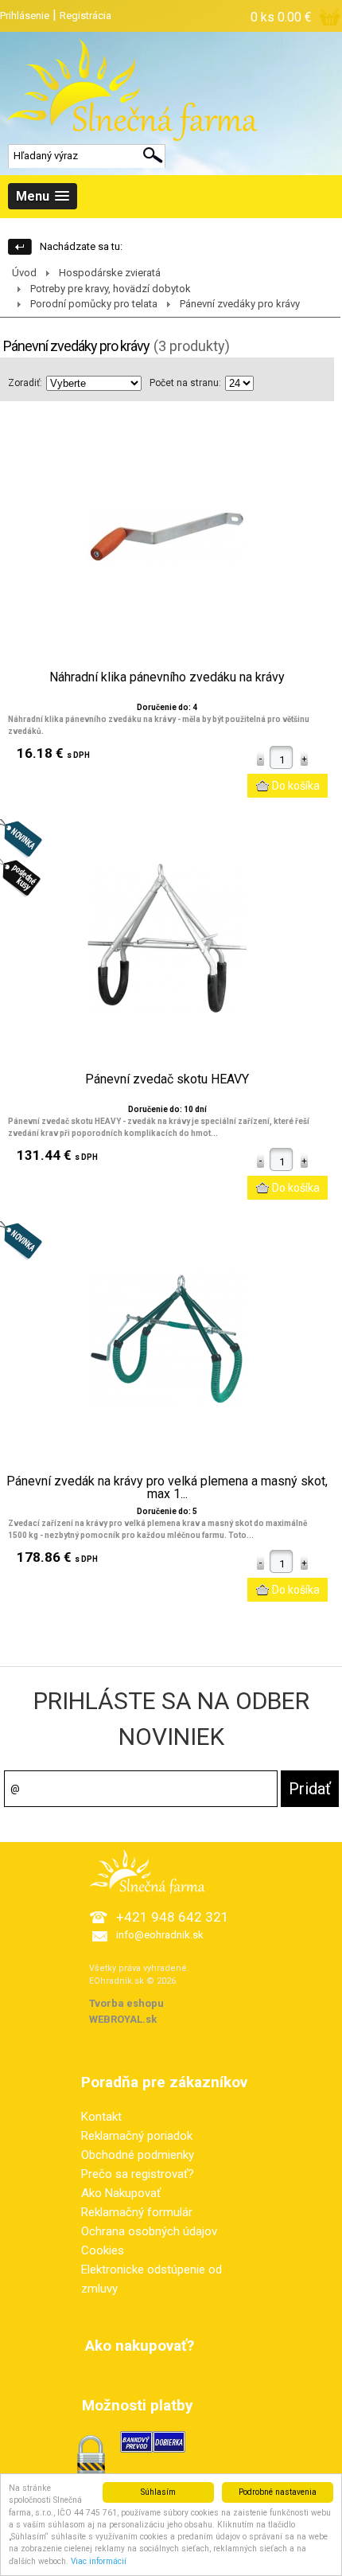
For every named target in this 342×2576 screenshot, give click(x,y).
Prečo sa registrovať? (138, 2174)
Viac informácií (99, 2561)
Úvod (24, 273)
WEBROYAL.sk (123, 2019)
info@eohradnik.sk (160, 1935)
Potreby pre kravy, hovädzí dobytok (111, 289)
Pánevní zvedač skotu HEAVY (167, 1079)
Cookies (103, 2250)
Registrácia (85, 16)
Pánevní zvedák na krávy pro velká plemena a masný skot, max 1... (167, 1488)
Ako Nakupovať (121, 2193)
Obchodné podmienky (138, 2155)
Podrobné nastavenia (278, 2492)
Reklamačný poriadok (137, 2136)
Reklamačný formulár (137, 2212)
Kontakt (101, 2117)
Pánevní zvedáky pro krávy (240, 304)
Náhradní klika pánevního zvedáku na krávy (167, 677)
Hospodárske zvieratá (110, 273)
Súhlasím (158, 2492)
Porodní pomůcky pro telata (94, 304)
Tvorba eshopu (126, 2003)
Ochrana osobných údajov (149, 2231)
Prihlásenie (25, 16)
